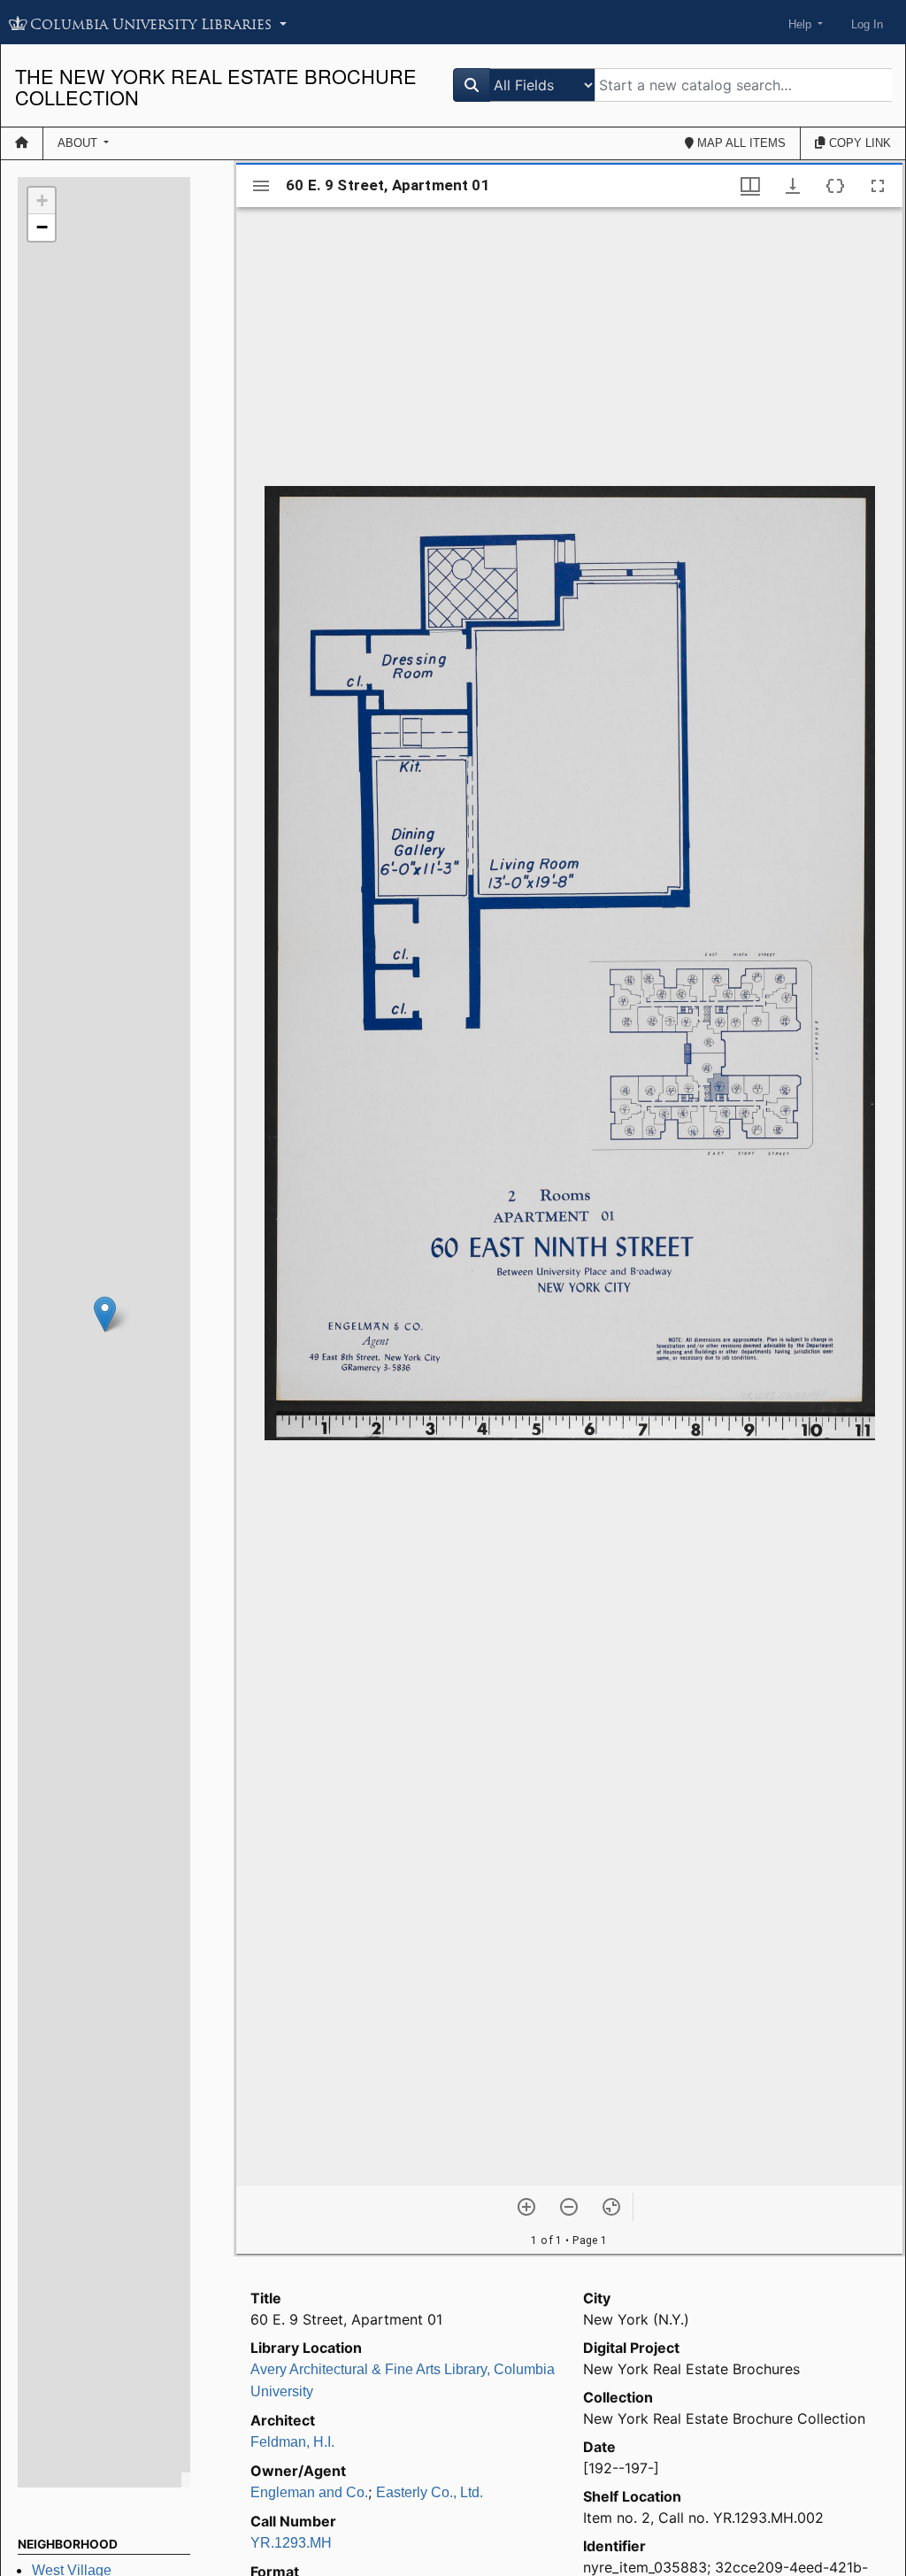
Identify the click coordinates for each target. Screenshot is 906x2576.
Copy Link (858, 143)
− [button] (42, 227)
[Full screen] (878, 186)
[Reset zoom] (611, 2207)
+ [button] (42, 201)
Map (740, 143)
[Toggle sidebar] (261, 186)
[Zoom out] (569, 2207)
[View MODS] (835, 186)
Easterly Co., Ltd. (430, 2492)
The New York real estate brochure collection (216, 86)
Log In (867, 24)
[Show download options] (793, 186)
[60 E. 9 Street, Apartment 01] (105, 1314)
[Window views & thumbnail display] (750, 186)
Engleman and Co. (309, 2492)
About (79, 143)
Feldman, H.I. (292, 2442)
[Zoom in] (526, 2207)
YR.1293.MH (291, 2543)
